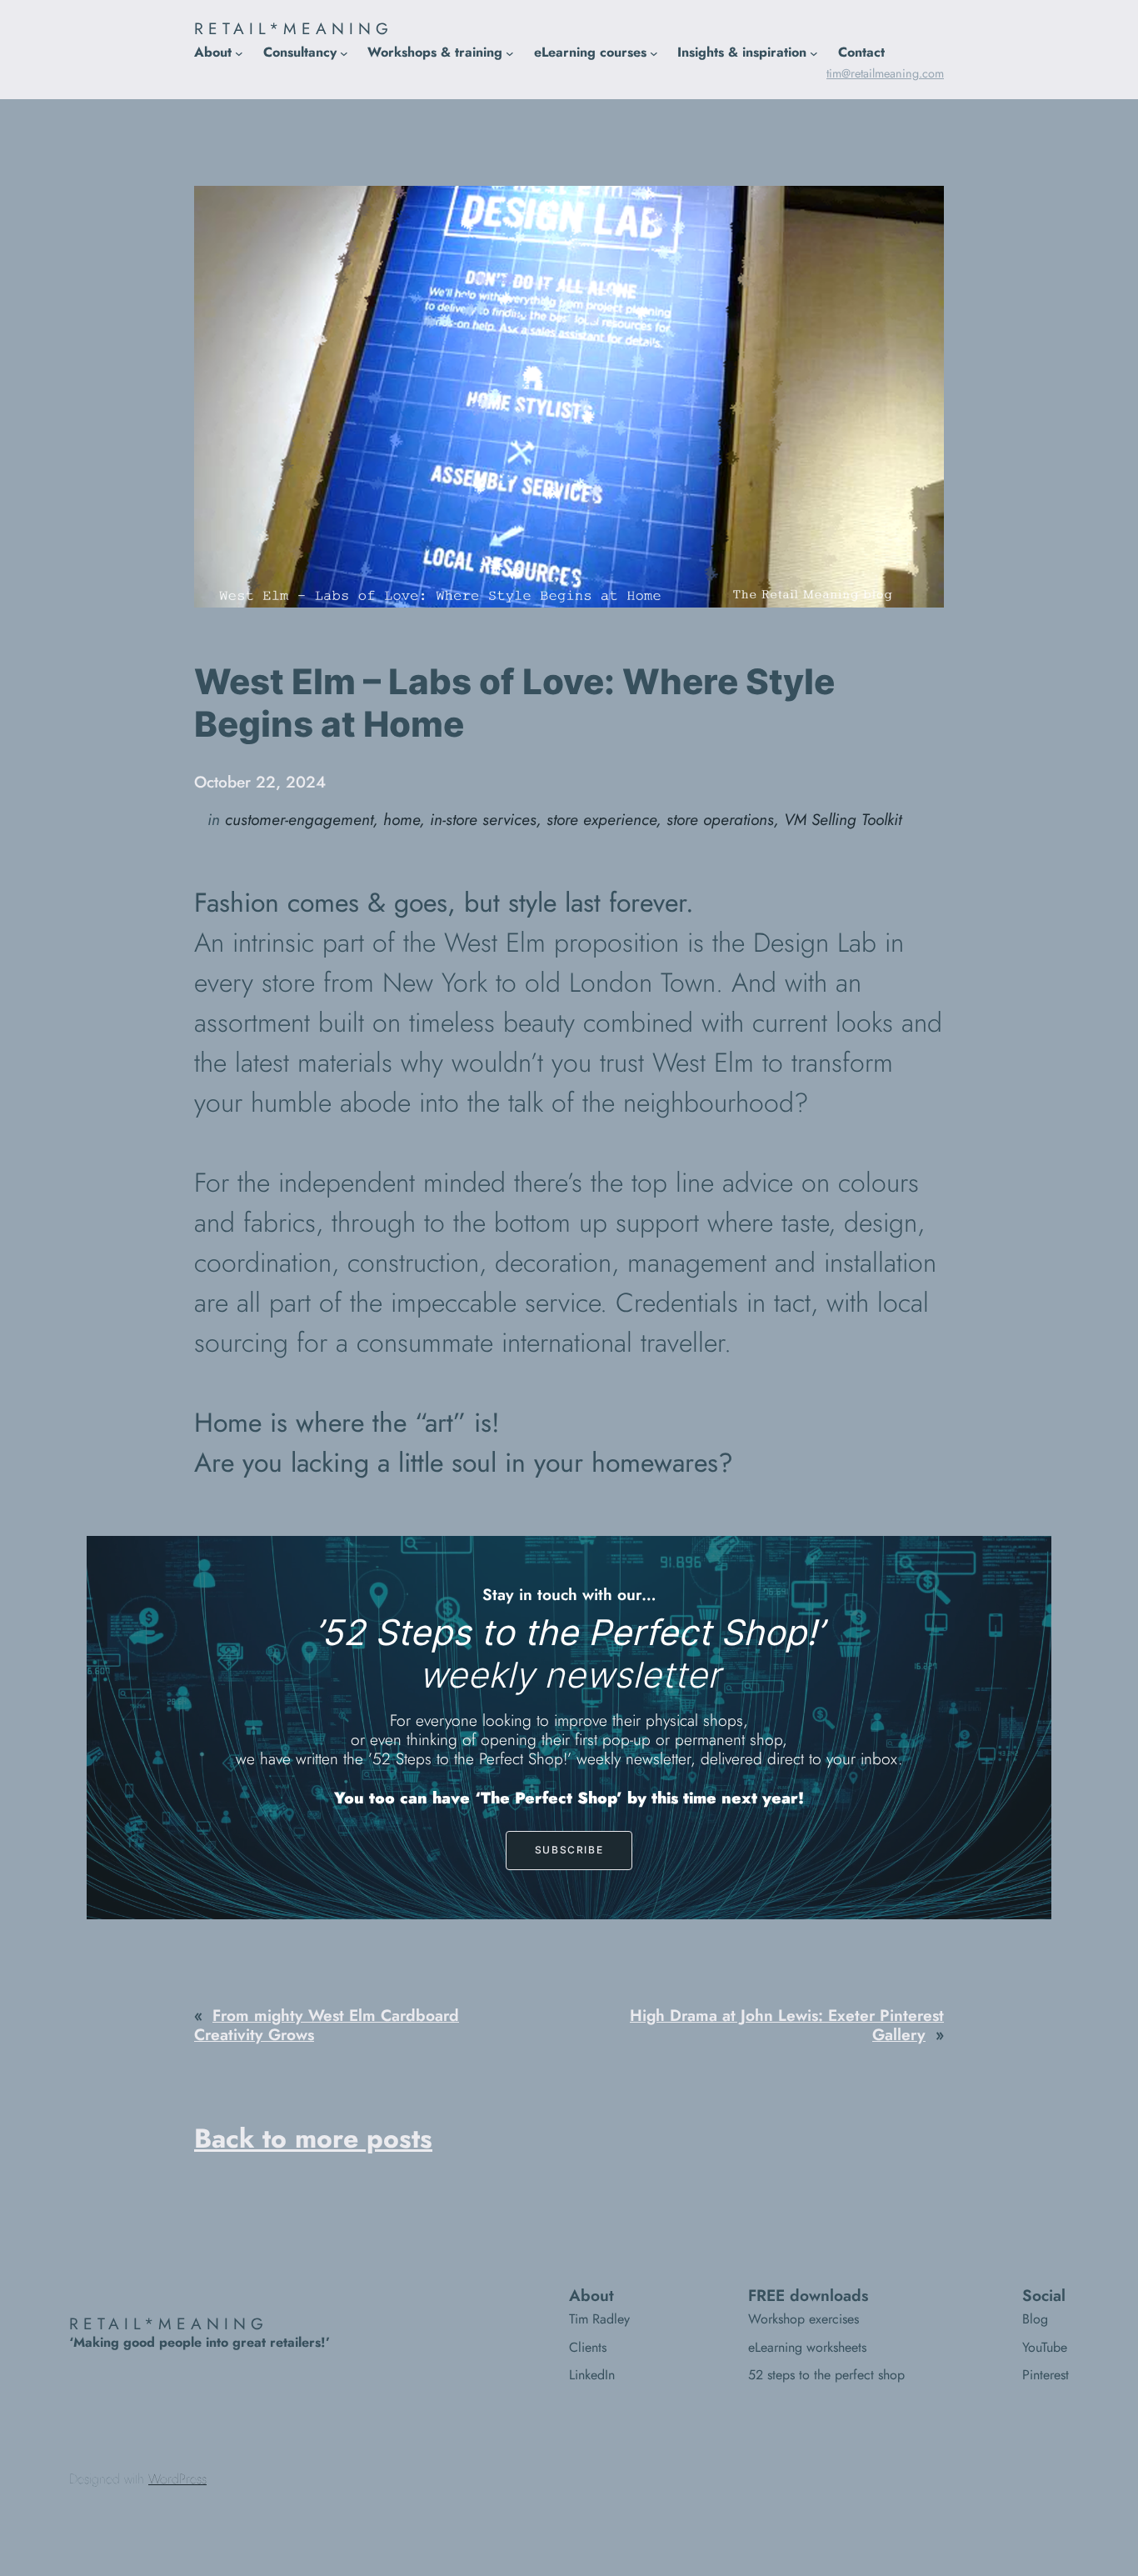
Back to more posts (313, 2138)
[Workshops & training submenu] (510, 53)
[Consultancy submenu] (344, 53)
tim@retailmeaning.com (885, 73)
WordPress (177, 2479)
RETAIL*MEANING (294, 28)
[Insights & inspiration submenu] (814, 53)
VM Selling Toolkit (843, 819)
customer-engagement (299, 819)
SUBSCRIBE (569, 1850)
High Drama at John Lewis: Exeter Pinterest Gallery (787, 2025)
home (402, 819)
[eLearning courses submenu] (654, 53)
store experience (601, 819)
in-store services (483, 819)
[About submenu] (239, 53)
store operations (720, 819)
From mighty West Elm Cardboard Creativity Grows (327, 2025)
